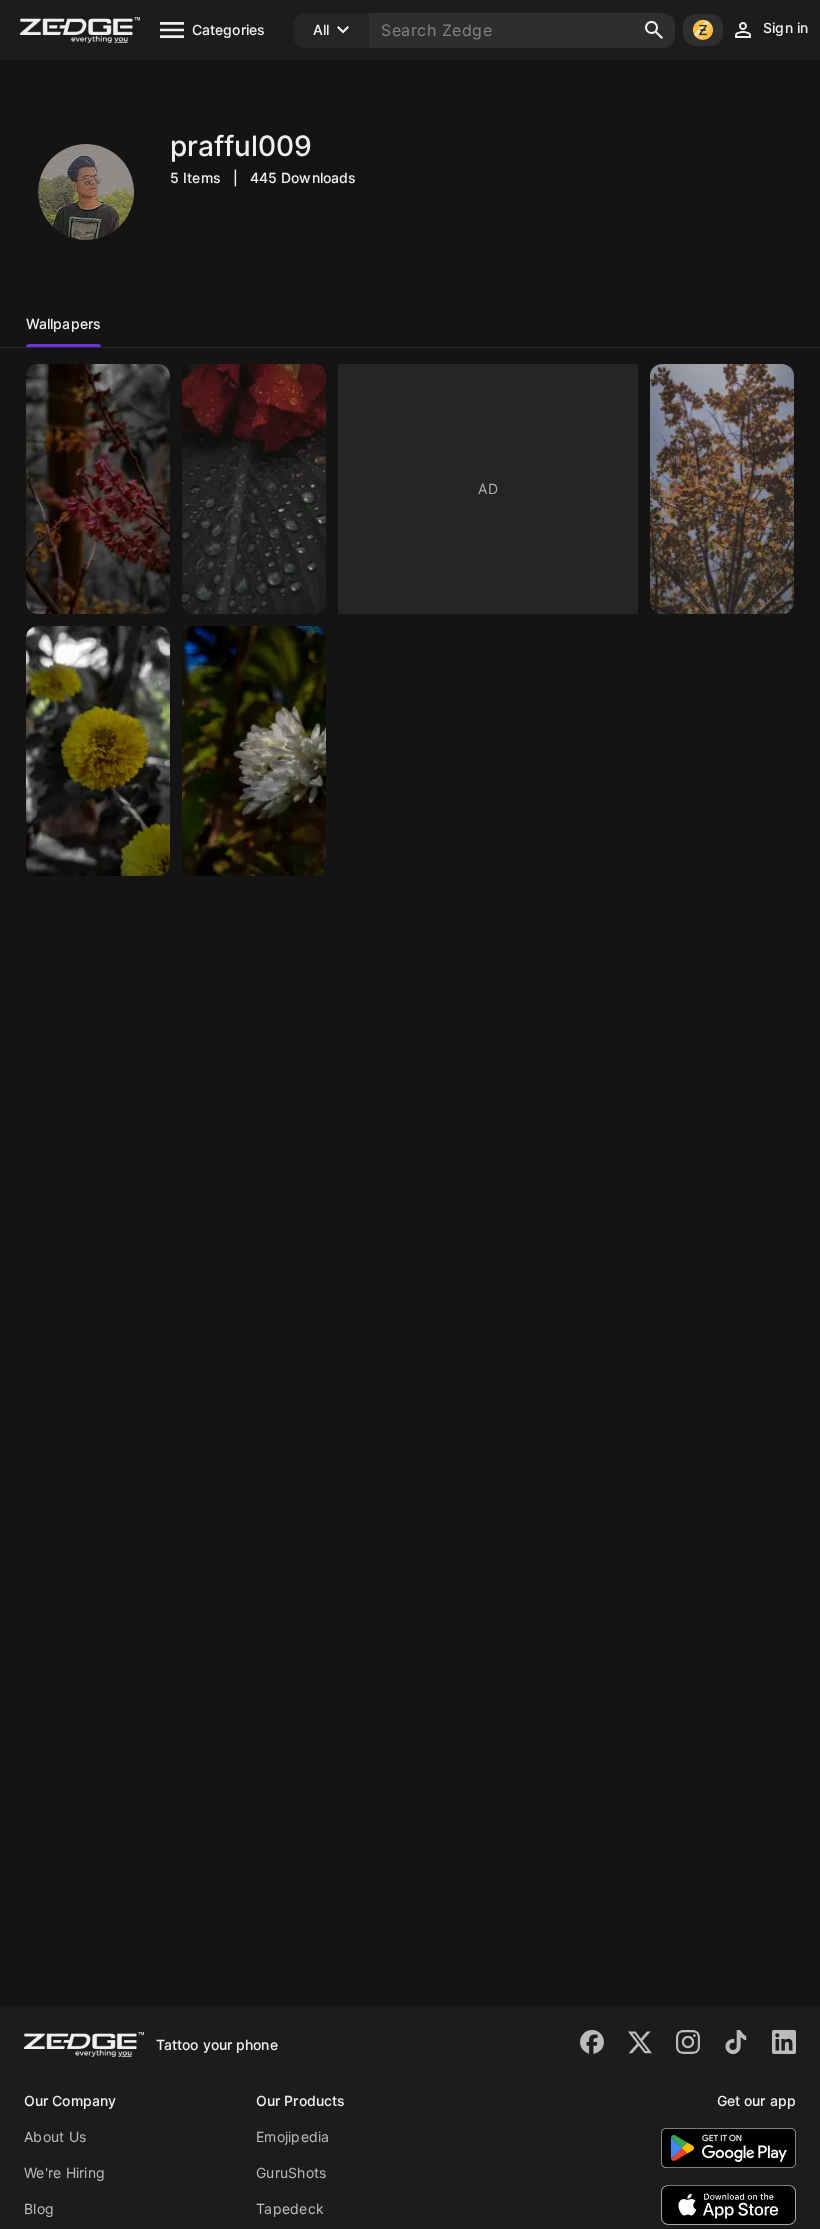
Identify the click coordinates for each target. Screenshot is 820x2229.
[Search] (654, 30)
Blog (39, 2208)
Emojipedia (293, 2136)
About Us (55, 2136)
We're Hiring (64, 2172)
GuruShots (291, 2172)
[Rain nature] (254, 489)
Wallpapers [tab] (63, 323)
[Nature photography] (98, 751)
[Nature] (98, 489)
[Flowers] (254, 751)
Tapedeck (290, 2208)
